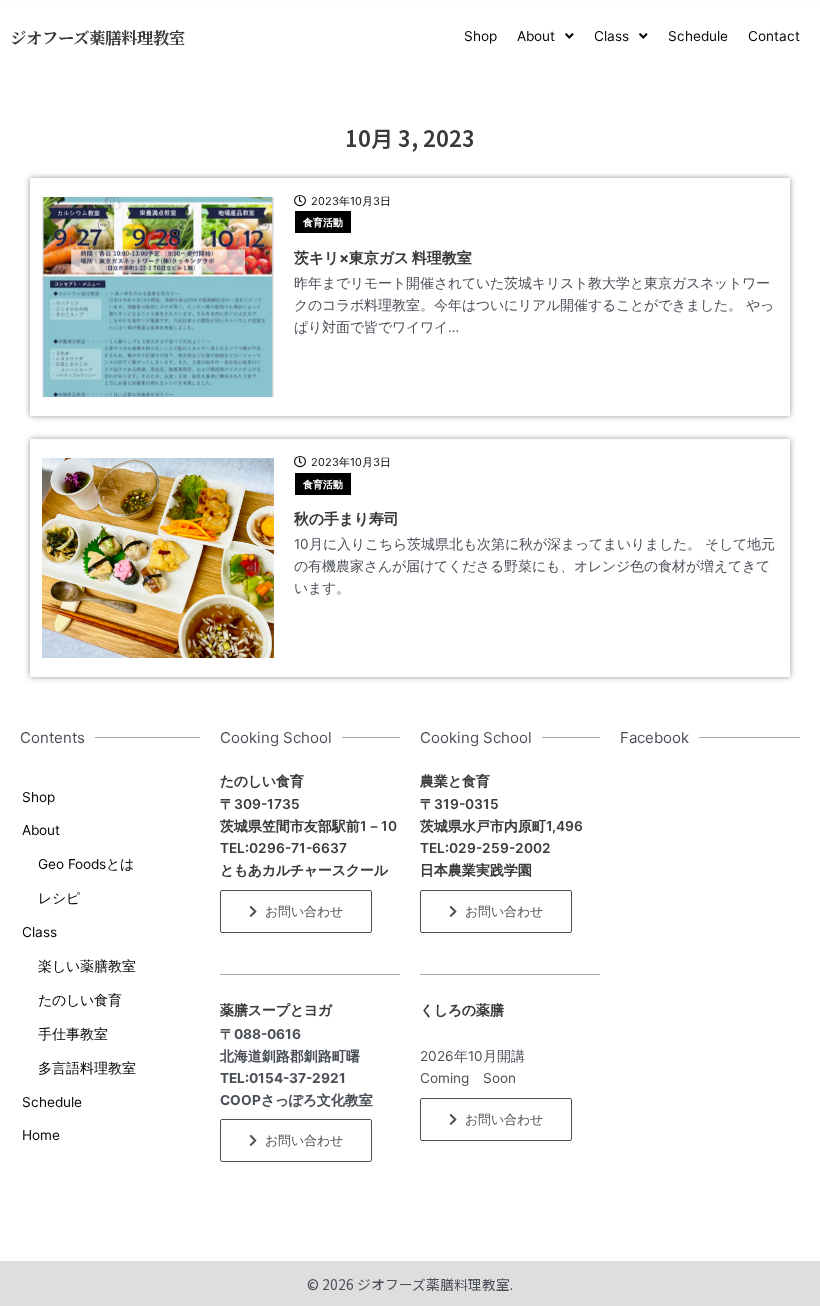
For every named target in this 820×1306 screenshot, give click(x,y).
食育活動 (323, 222)
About (41, 830)
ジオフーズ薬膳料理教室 (97, 37)
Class (39, 932)
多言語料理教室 (87, 1068)
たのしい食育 (80, 1000)
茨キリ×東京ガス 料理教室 (383, 257)
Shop (38, 797)
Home (41, 1135)
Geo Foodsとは (86, 864)
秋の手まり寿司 (354, 518)
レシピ (59, 898)
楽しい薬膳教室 (87, 966)
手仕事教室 (73, 1034)
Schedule (52, 1102)
